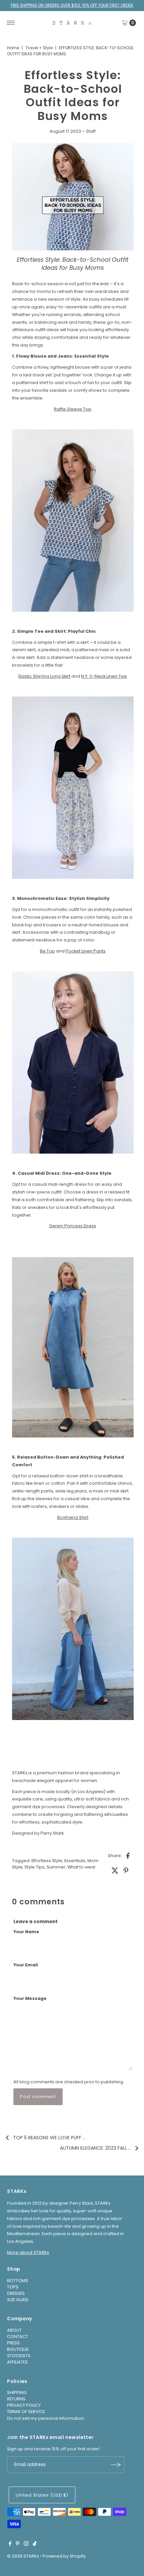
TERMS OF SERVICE (26, 2412)
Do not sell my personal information (46, 2418)
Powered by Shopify (64, 2556)
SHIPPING (17, 2393)
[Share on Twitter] (115, 1870)
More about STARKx (28, 2252)
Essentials (75, 1861)
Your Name (26, 1932)
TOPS (13, 2287)
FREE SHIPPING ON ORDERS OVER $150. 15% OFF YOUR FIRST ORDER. (72, 5)
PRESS (13, 2343)
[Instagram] (26, 2544)
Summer (56, 1867)
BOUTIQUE (18, 2349)
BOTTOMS (18, 2281)
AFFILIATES (17, 2362)
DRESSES (16, 2293)
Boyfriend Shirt (73, 1517)
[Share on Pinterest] (126, 1870)
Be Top (47, 951)
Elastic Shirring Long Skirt (44, 676)
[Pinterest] (18, 2544)
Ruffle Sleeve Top (73, 409)
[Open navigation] (11, 23)
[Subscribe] (116, 2465)
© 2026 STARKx (23, 2556)
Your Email (26, 1965)
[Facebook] (10, 2544)
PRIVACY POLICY (24, 2405)
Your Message (30, 1998)
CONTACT (18, 2337)
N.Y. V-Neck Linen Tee (104, 676)
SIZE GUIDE (18, 2300)
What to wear (82, 1867)
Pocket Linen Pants (86, 951)
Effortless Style (47, 1861)
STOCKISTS (19, 2356)
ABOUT (14, 2330)
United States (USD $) (42, 2495)
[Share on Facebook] (128, 1855)
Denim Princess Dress (73, 1226)
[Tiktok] (35, 2544)
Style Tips (34, 1867)
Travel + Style (39, 48)
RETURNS (16, 2399)
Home (13, 48)
